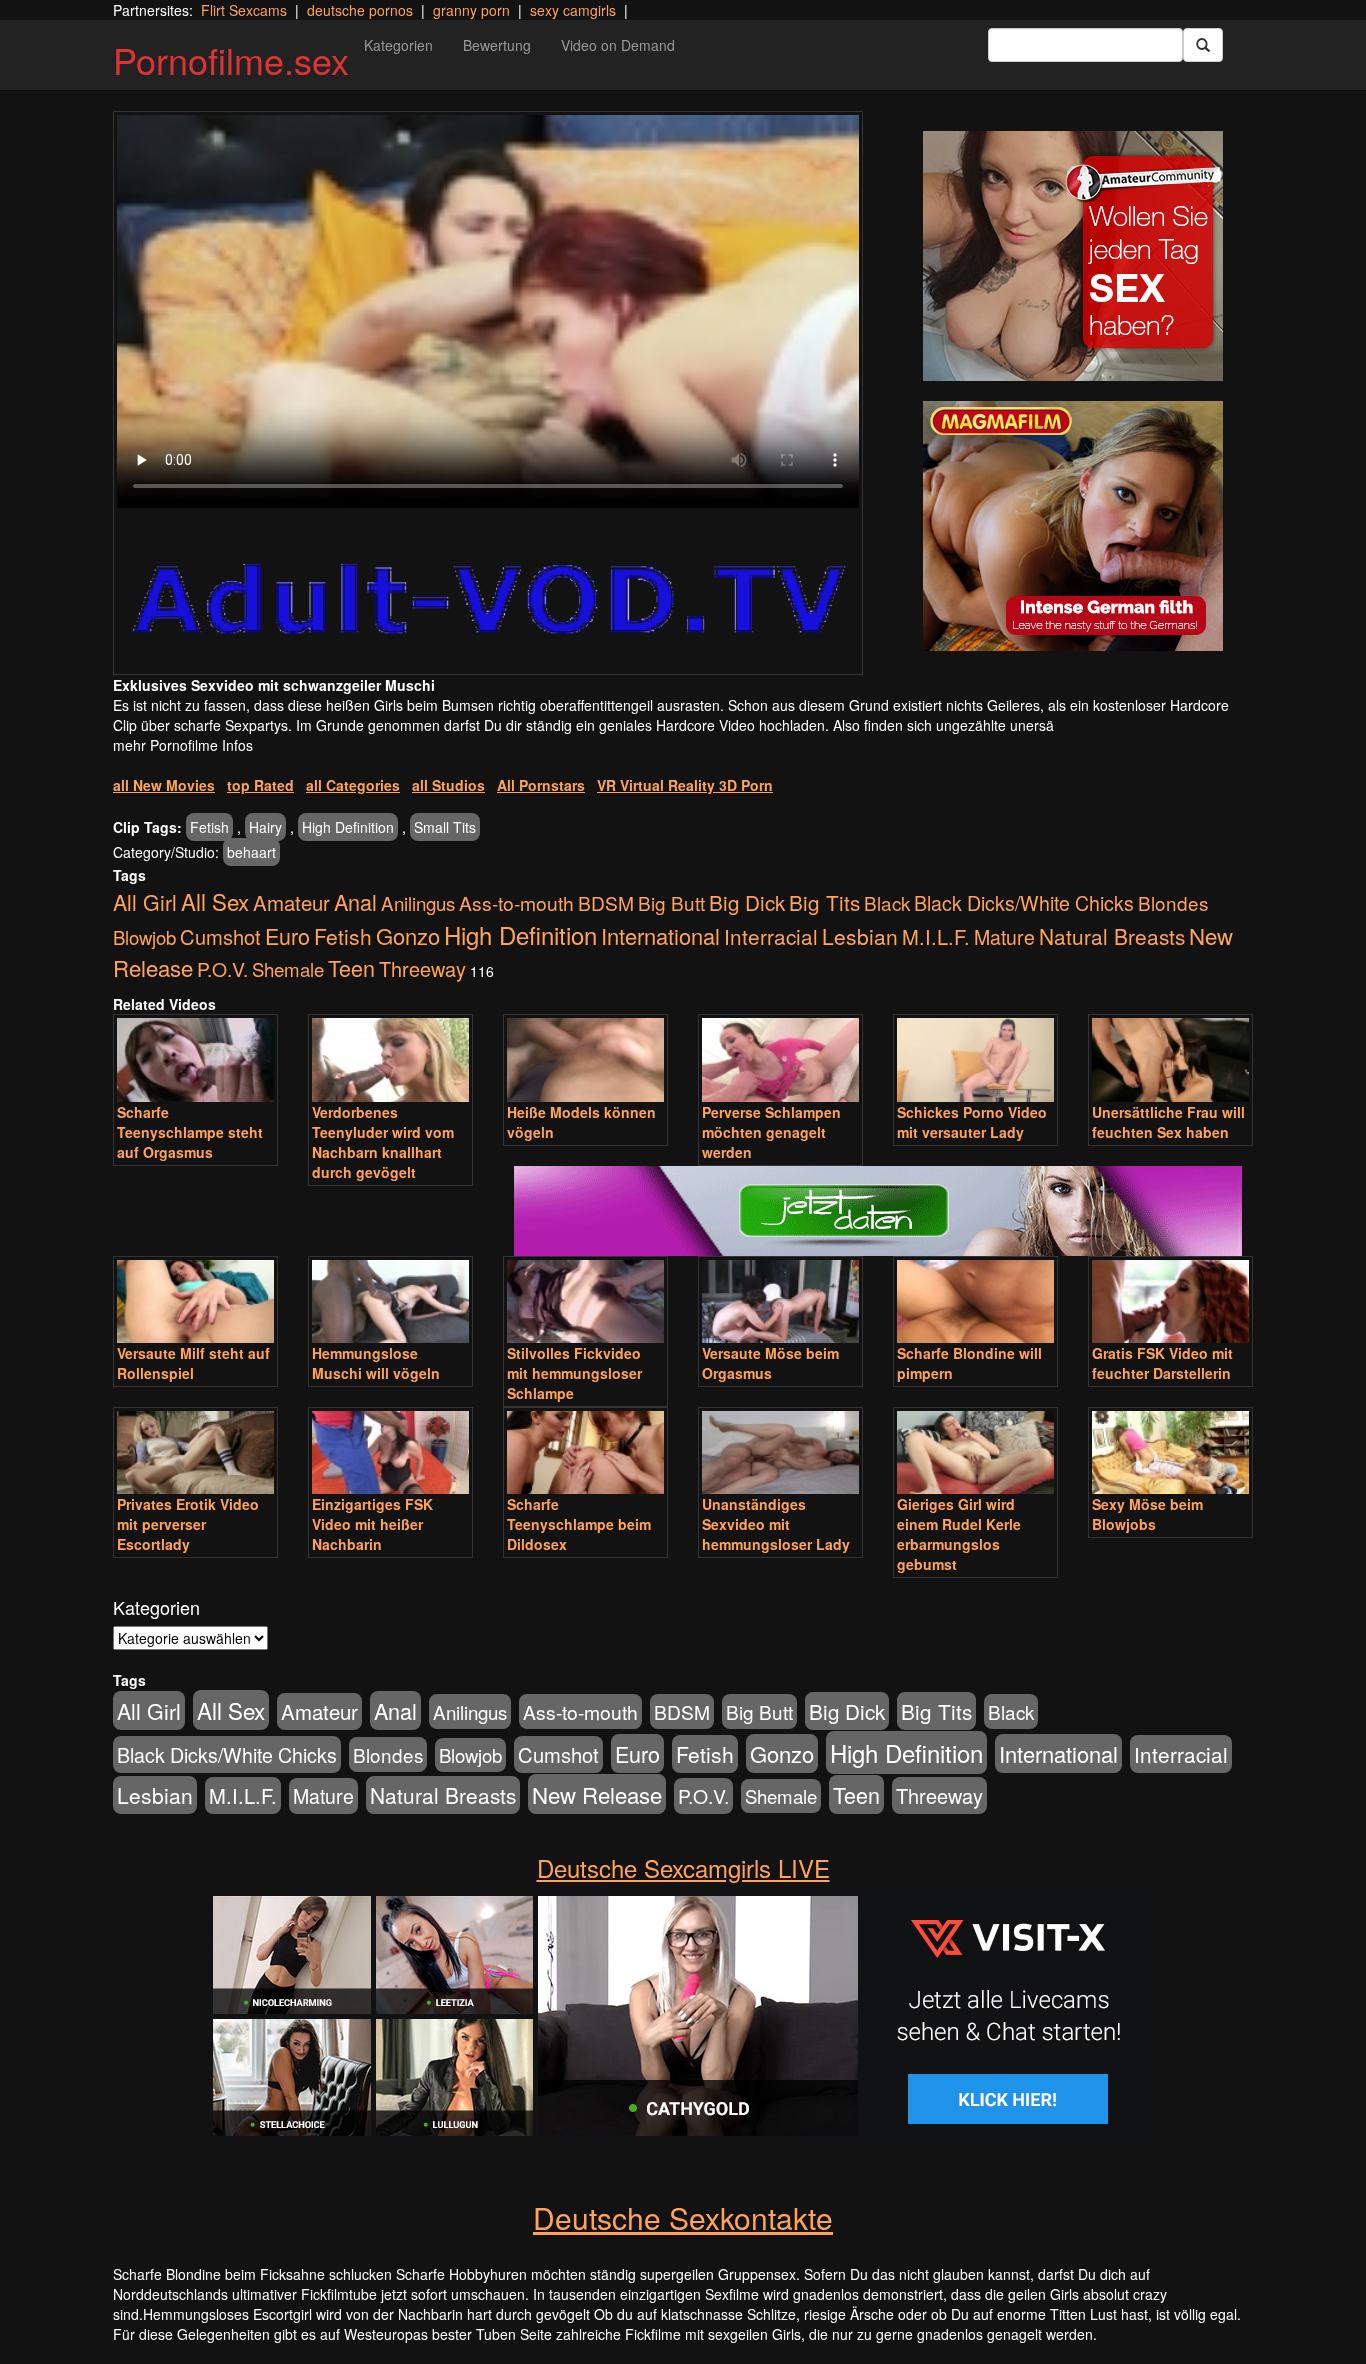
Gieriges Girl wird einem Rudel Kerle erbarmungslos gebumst (959, 1534)
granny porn (471, 10)
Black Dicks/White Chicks (1024, 902)
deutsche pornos (360, 10)
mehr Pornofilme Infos (183, 745)
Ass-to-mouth (516, 902)
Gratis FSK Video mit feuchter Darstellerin (1162, 1363)
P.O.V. (222, 969)
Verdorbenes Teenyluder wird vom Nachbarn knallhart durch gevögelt (383, 1142)
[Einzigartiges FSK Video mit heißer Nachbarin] (390, 1452)
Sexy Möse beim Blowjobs (1147, 1514)
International (660, 935)
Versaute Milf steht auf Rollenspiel (193, 1363)
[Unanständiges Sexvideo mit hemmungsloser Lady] (780, 1452)
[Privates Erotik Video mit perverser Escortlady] (195, 1452)
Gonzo (408, 935)
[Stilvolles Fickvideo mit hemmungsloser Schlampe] (585, 1301)
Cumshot (220, 936)
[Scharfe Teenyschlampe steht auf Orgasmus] (195, 1059)
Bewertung (497, 45)
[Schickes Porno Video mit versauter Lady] (975, 1059)
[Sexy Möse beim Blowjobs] (1170, 1452)
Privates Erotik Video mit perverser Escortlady (188, 1524)
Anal (355, 901)
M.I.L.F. (936, 936)
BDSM (606, 902)
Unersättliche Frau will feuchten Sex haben (1168, 1122)
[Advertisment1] (1073, 256)
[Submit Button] (1203, 45)
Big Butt (671, 902)
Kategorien (398, 45)
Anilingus (418, 902)
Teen (351, 967)
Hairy (265, 827)
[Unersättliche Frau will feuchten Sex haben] (1170, 1059)
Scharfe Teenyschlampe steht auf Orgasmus (190, 1132)
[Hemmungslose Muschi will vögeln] (390, 1301)
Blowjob (144, 937)
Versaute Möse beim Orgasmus (770, 1363)
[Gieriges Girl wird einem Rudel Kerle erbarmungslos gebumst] (975, 1452)
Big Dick (747, 902)
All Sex (215, 901)
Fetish (209, 827)
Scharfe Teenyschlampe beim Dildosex (579, 1524)
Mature (1004, 937)
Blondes (1173, 902)
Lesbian (860, 936)
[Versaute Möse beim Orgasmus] (780, 1301)
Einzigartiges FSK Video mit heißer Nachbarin (372, 1524)
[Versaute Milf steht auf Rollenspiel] (195, 1301)
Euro (287, 935)
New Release (597, 1794)
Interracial (771, 936)
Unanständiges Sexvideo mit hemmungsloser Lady (776, 1524)
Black (887, 902)
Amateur (291, 902)
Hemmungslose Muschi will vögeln (376, 1363)
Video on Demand (618, 45)
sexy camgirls (573, 10)
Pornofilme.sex (231, 59)
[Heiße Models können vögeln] (585, 1059)
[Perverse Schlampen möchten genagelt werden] (780, 1059)
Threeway (422, 968)
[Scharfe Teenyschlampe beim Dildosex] (585, 1452)
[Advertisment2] (1073, 526)
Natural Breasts (1112, 936)
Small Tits (445, 827)
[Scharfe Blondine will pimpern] (975, 1301)
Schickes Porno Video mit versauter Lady (972, 1122)
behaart (251, 852)
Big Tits (824, 902)
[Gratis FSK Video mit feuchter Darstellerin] (1170, 1301)
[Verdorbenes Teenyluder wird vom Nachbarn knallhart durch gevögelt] (390, 1059)
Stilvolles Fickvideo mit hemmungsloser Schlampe (574, 1373)
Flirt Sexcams (244, 10)
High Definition (348, 827)
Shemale (288, 969)
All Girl (145, 901)
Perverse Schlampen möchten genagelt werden (771, 1132)
